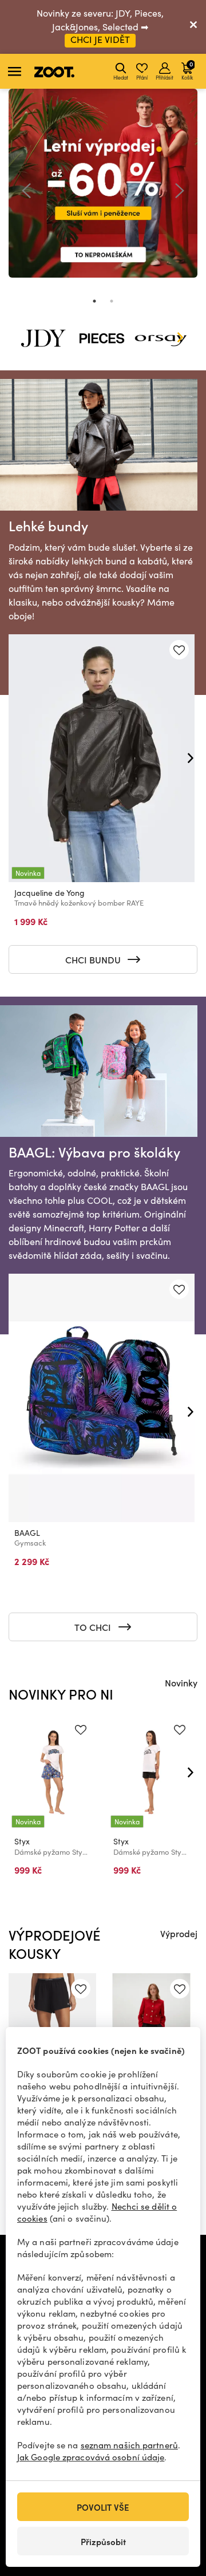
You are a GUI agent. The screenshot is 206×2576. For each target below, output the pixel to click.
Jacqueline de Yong (49, 893)
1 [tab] (94, 301)
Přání (142, 77)
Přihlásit (165, 77)
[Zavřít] (193, 27)
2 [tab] (112, 301)
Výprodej (179, 1933)
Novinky (181, 1682)
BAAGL (27, 1533)
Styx (22, 1841)
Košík (187, 70)
